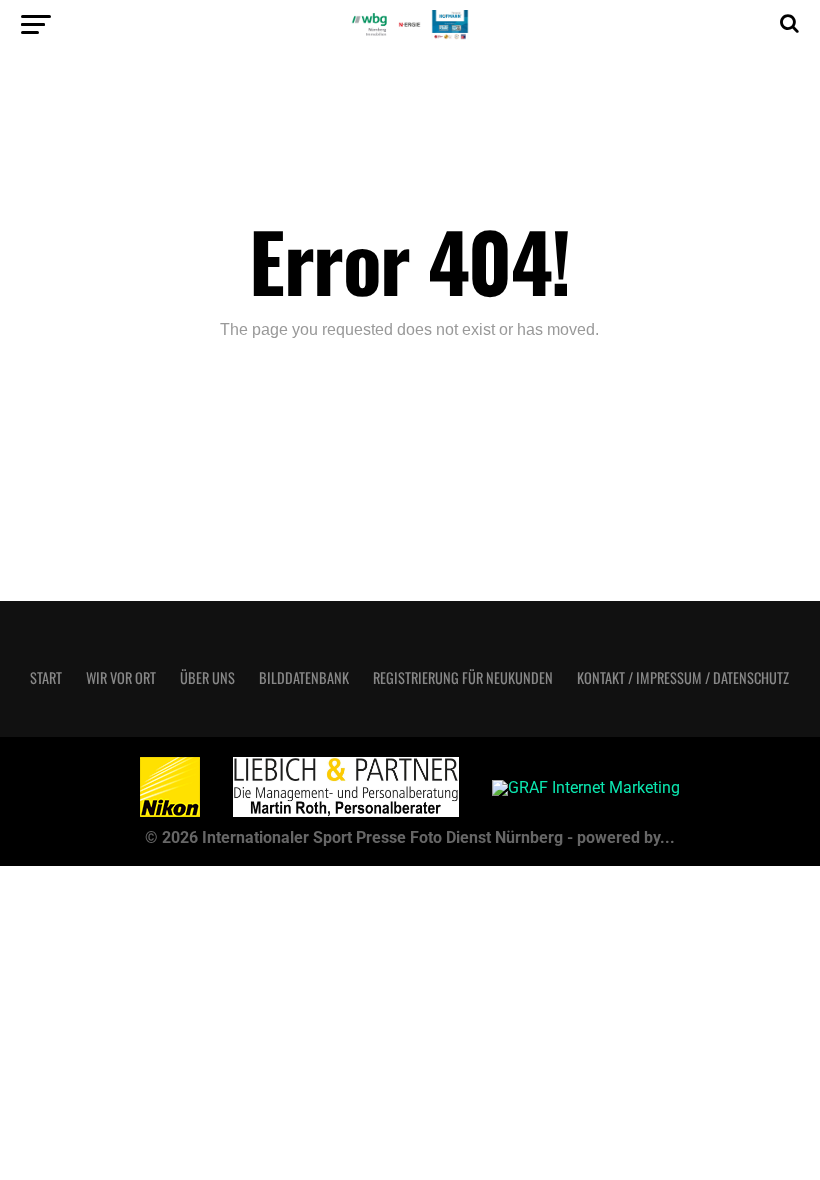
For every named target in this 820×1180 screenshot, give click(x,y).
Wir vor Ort (121, 677)
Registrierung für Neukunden (463, 677)
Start (46, 677)
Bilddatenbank (304, 677)
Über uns (207, 677)
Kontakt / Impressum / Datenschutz (683, 677)
